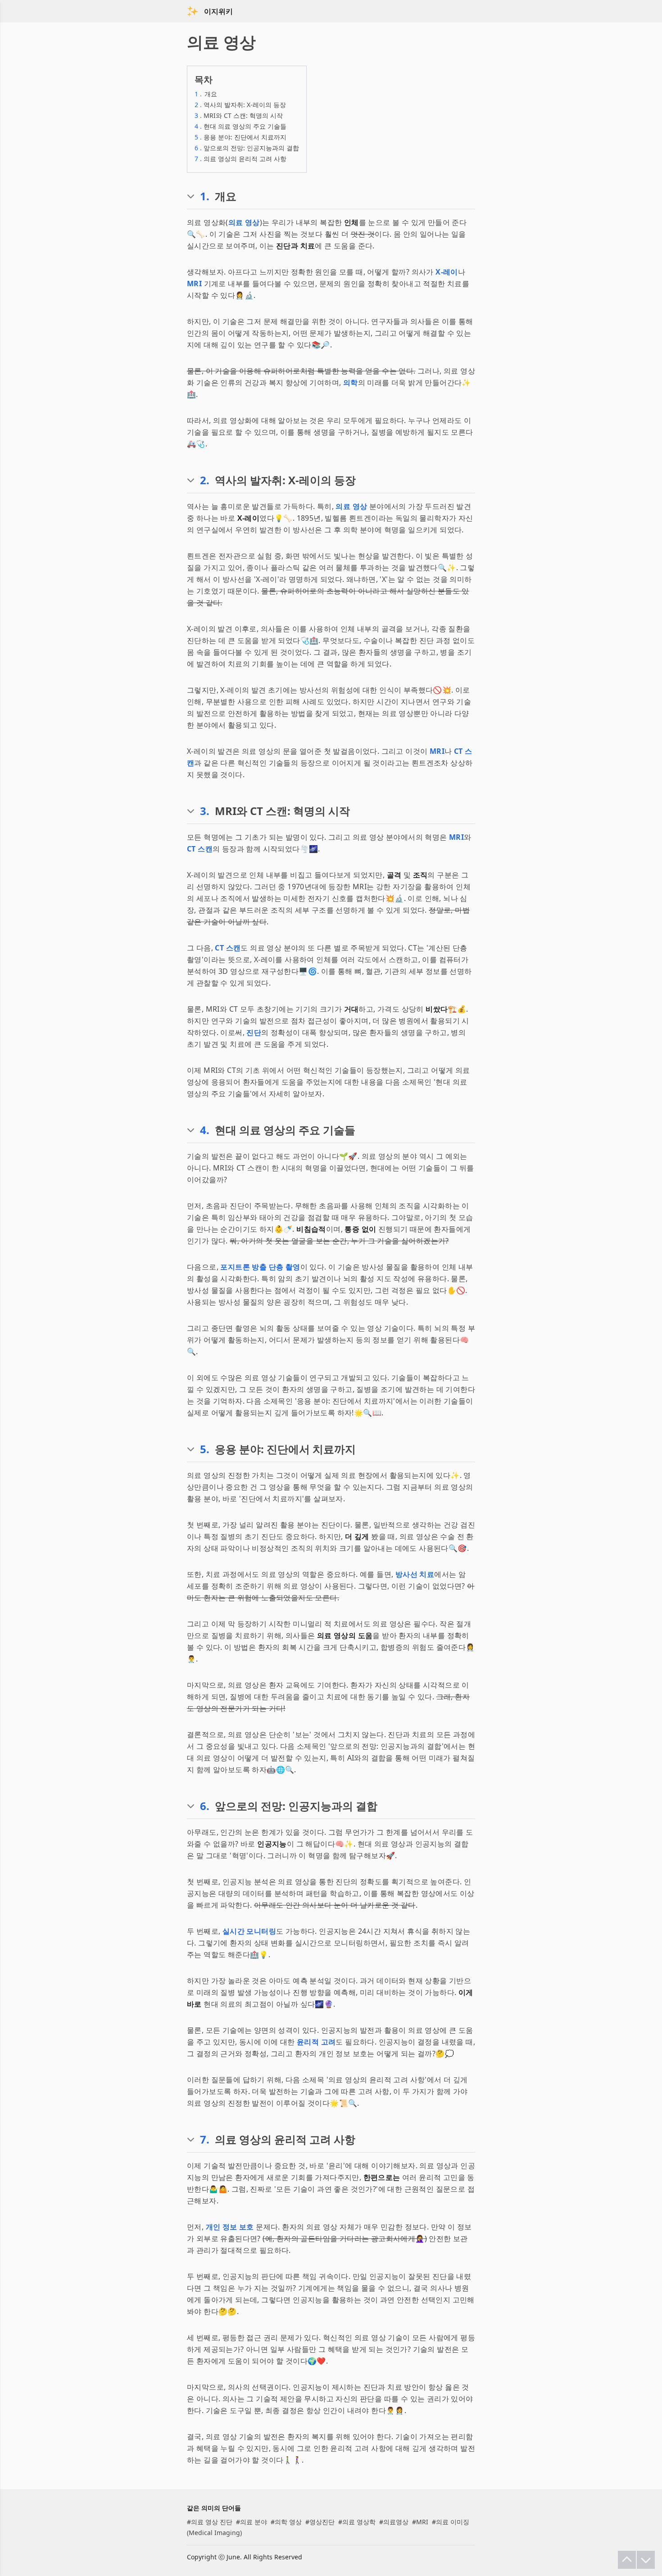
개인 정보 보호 (230, 2227)
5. (205, 1449)
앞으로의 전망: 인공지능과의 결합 (247, 148)
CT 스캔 (200, 849)
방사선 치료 (415, 1574)
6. (205, 1806)
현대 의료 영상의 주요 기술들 (240, 126)
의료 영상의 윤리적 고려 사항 (240, 159)
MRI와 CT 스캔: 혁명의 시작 (239, 115)
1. (205, 196)
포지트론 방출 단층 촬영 (260, 1267)
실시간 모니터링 (249, 1931)
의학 (351, 383)
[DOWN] (646, 2560)
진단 (254, 1032)
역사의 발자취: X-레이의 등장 (240, 105)
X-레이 (447, 272)
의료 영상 (244, 222)
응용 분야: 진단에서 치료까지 (240, 137)
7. (205, 2139)
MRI (194, 284)
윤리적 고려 (316, 2042)
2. (205, 480)
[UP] (627, 2560)
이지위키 (218, 11)
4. (205, 1130)
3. (205, 811)
